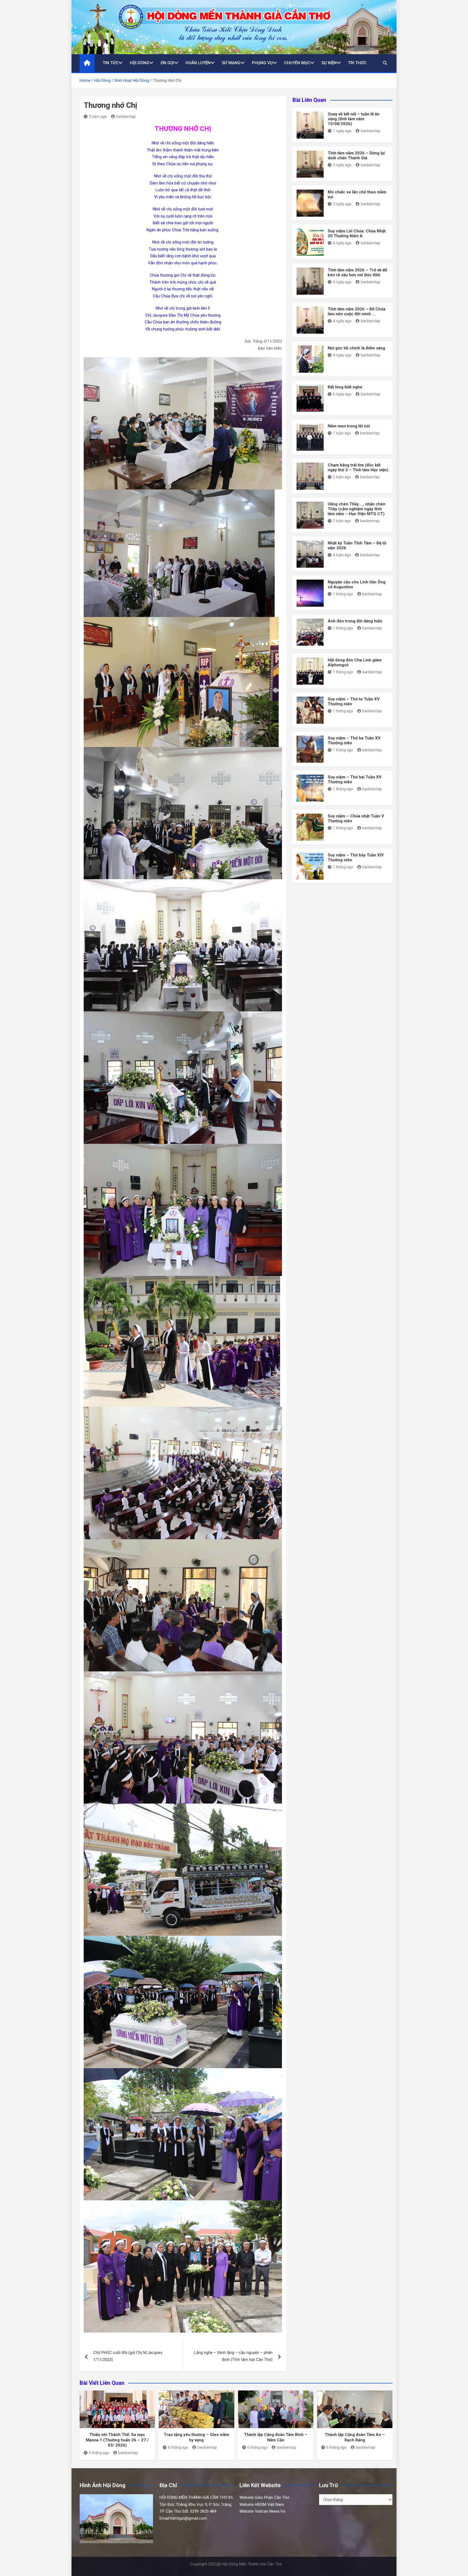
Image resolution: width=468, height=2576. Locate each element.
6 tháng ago (178, 2447)
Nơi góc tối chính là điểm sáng (356, 348)
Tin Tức (110, 63)
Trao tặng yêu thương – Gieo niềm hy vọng (196, 2437)
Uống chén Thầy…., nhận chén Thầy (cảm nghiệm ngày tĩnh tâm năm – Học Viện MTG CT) (357, 509)
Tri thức (357, 63)
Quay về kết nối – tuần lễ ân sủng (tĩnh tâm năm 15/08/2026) (354, 119)
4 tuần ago (342, 555)
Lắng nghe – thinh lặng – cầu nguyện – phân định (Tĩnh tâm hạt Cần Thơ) (233, 2356)
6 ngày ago (342, 394)
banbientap (126, 116)
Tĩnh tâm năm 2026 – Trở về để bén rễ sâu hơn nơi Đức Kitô (357, 272)
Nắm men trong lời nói (349, 426)
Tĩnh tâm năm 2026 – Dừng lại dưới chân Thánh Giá (356, 155)
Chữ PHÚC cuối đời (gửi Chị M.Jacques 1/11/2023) (128, 2356)
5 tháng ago (99, 2453)
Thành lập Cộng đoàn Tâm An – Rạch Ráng (355, 2437)
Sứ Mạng (231, 63)
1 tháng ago (343, 594)
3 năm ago (98, 116)
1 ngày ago (342, 131)
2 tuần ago (342, 477)
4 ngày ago (342, 243)
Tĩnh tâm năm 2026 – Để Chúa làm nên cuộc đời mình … (357, 311)
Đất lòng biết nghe (345, 387)
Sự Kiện (329, 63)
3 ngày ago (342, 165)
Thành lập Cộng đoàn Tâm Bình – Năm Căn (276, 2437)
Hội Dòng (139, 63)
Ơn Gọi (167, 63)
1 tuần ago (342, 433)
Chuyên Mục (297, 63)
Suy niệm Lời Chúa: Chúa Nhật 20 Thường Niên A (357, 233)
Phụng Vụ (262, 63)
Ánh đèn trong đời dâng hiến (355, 621)
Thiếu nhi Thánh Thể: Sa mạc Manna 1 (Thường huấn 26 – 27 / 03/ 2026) (117, 2440)
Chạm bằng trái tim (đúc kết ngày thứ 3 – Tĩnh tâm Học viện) (358, 467)
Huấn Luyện (198, 63)
